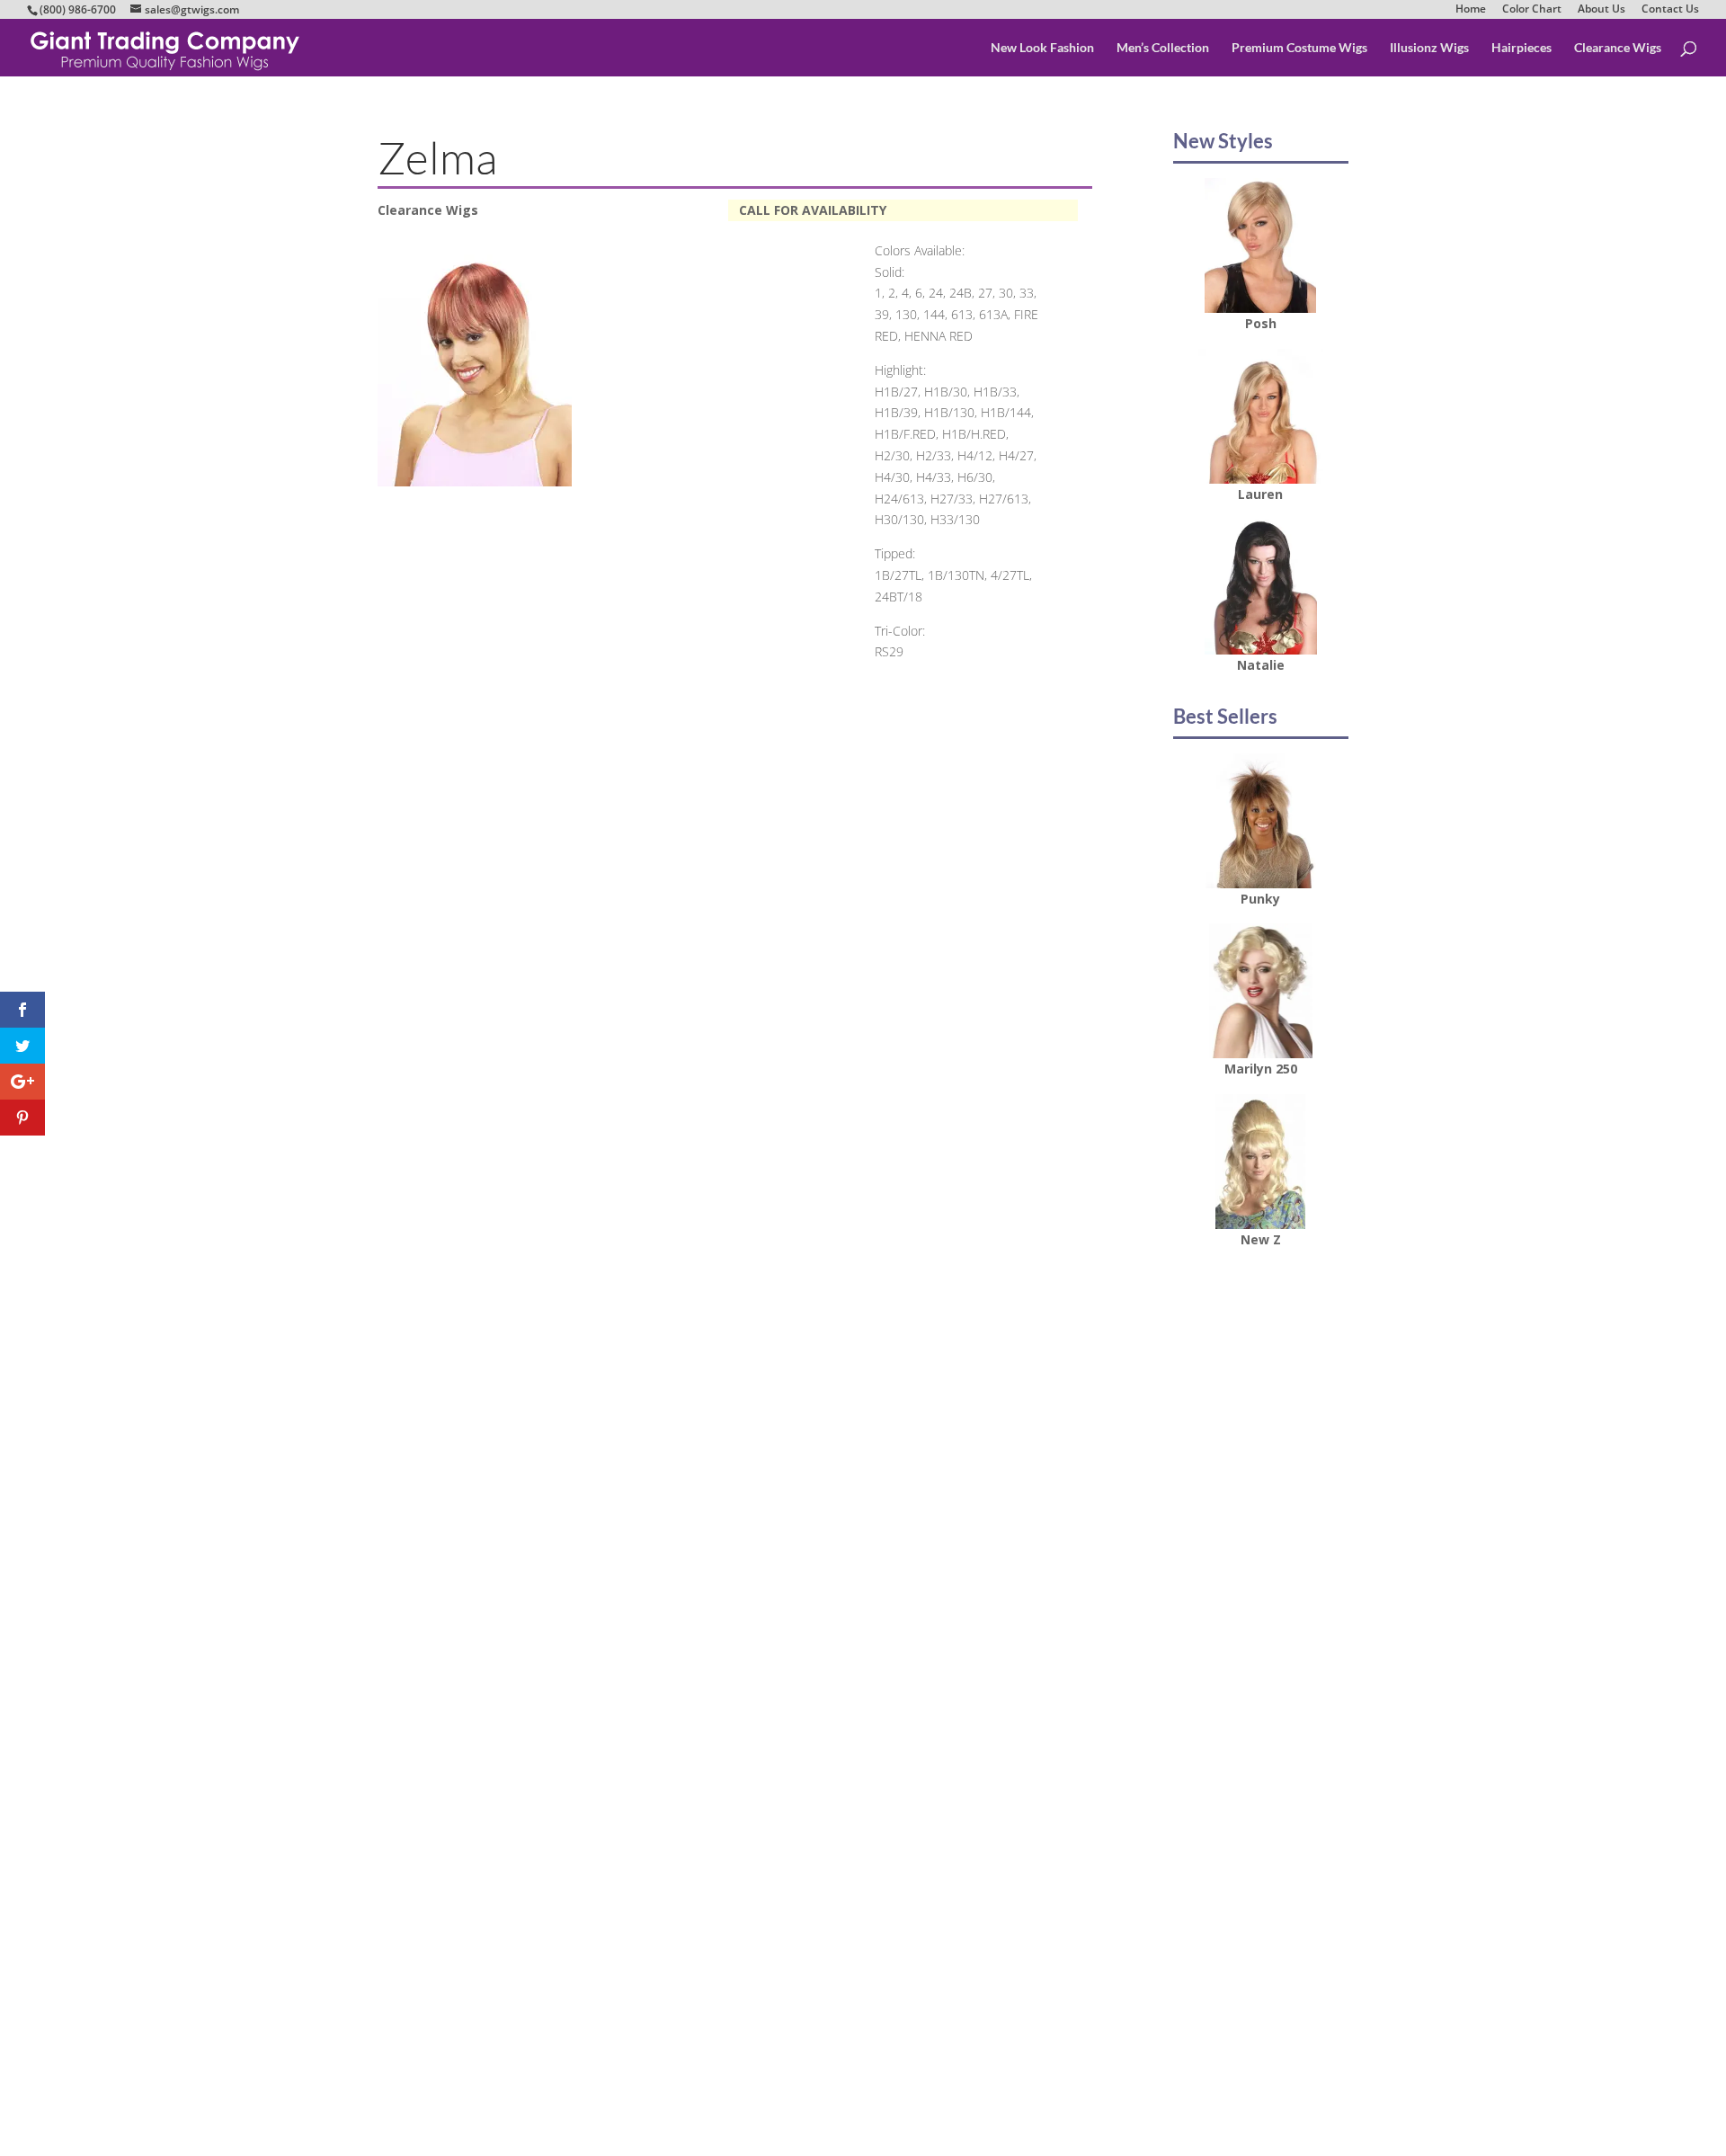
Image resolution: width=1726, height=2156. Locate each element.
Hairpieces (1521, 48)
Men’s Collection (1163, 48)
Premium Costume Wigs (1299, 48)
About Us (1601, 9)
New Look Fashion (1042, 48)
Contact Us (1670, 9)
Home (1471, 9)
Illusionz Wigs (1429, 48)
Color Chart (1532, 9)
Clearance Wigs (1618, 48)
